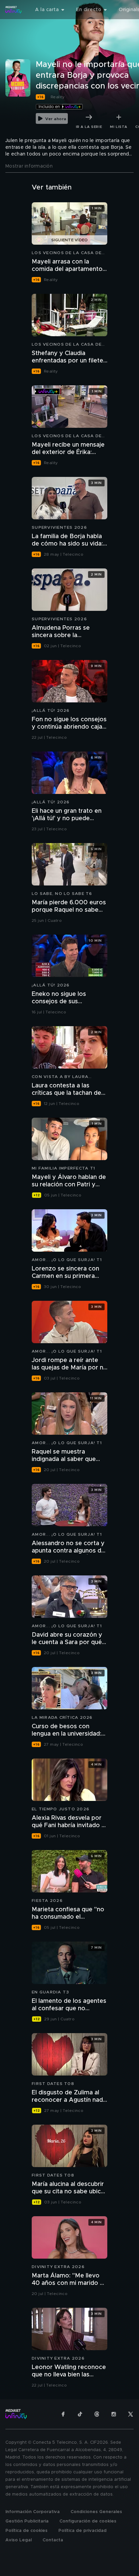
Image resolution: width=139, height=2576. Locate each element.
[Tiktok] (80, 2414)
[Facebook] (63, 2414)
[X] (131, 2414)
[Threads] (97, 2414)
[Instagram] (114, 2414)
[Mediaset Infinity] (13, 10)
